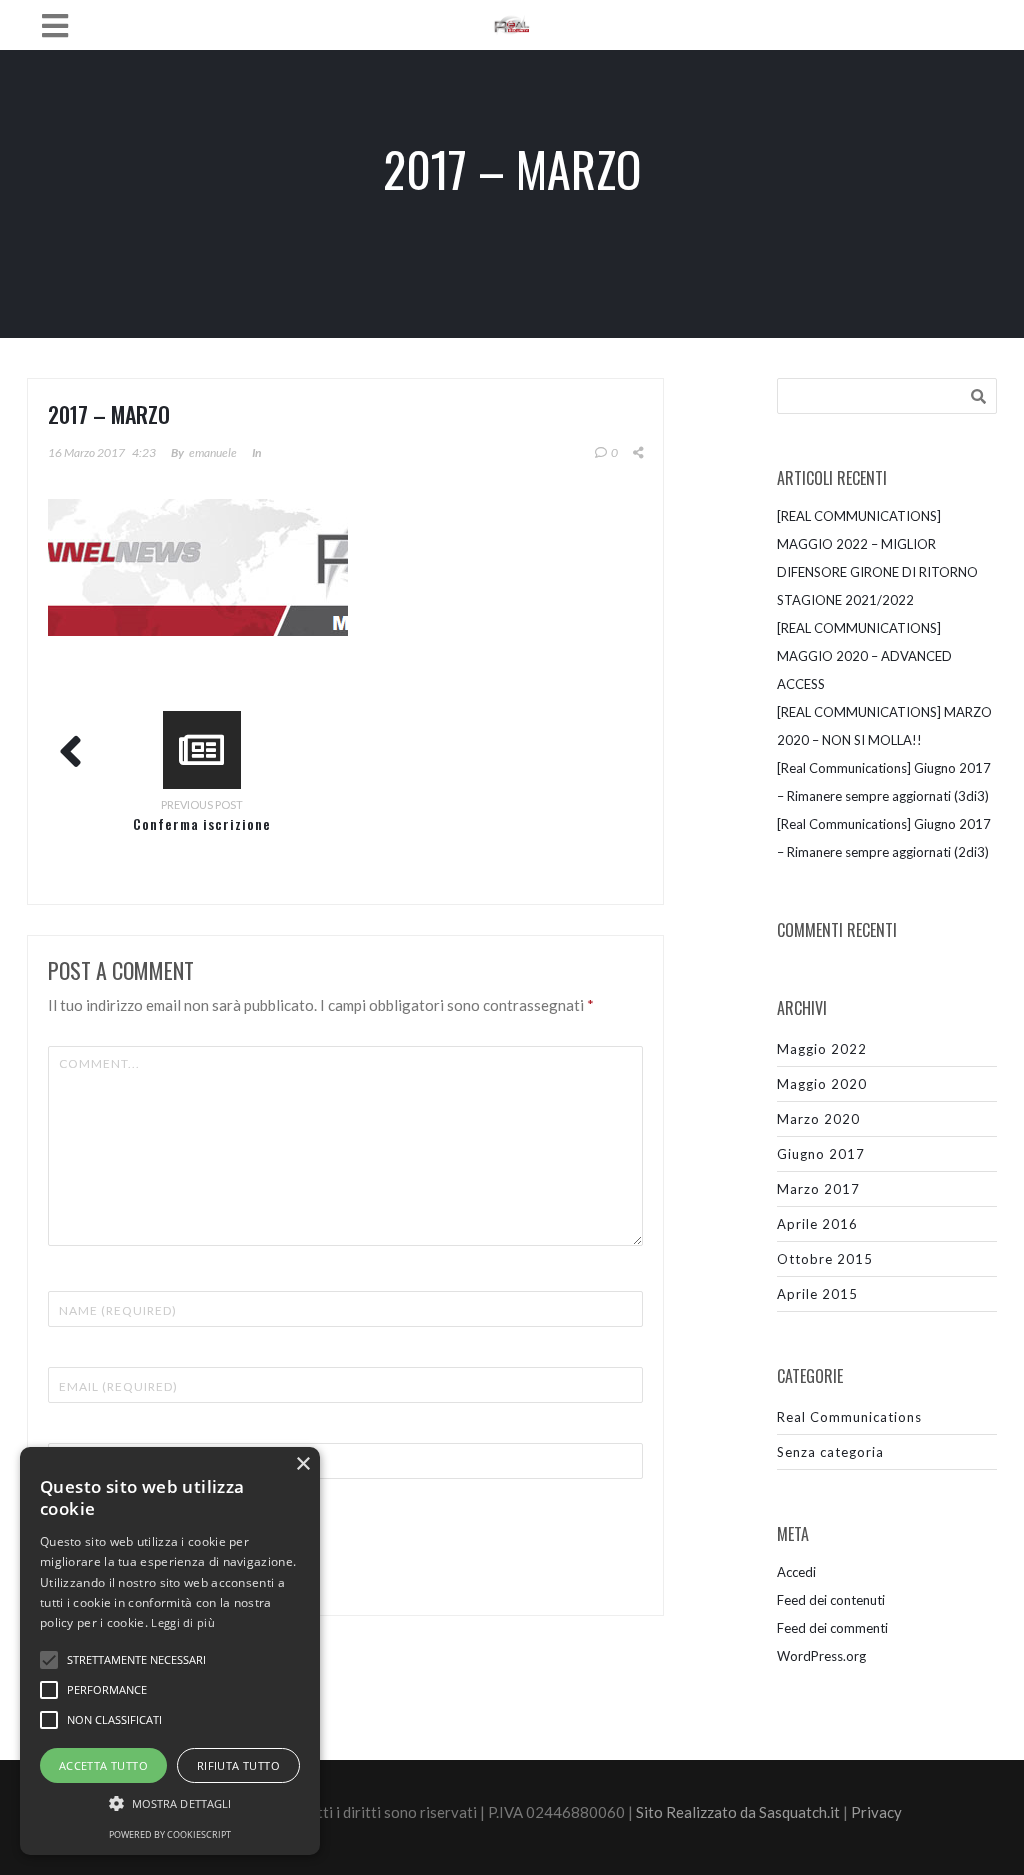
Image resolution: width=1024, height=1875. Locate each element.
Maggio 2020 (822, 1084)
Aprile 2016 (817, 1224)
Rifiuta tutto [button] (238, 1765)
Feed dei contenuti (831, 1600)
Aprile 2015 (817, 1294)
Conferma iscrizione (202, 823)
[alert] (170, 1651)
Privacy (876, 1812)
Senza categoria (830, 1452)
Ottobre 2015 (825, 1259)
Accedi (796, 1572)
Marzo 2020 (818, 1119)
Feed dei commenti (832, 1628)
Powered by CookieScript (170, 1834)
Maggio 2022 (822, 1049)
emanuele (213, 452)
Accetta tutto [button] (103, 1765)
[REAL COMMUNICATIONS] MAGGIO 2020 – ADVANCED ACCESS (864, 656)
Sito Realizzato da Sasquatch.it (738, 1812)
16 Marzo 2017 (86, 452)
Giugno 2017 (821, 1154)
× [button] (302, 1464)
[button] (170, 1804)
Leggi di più (183, 1622)
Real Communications (849, 1417)
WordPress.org (821, 1656)
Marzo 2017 (818, 1189)
